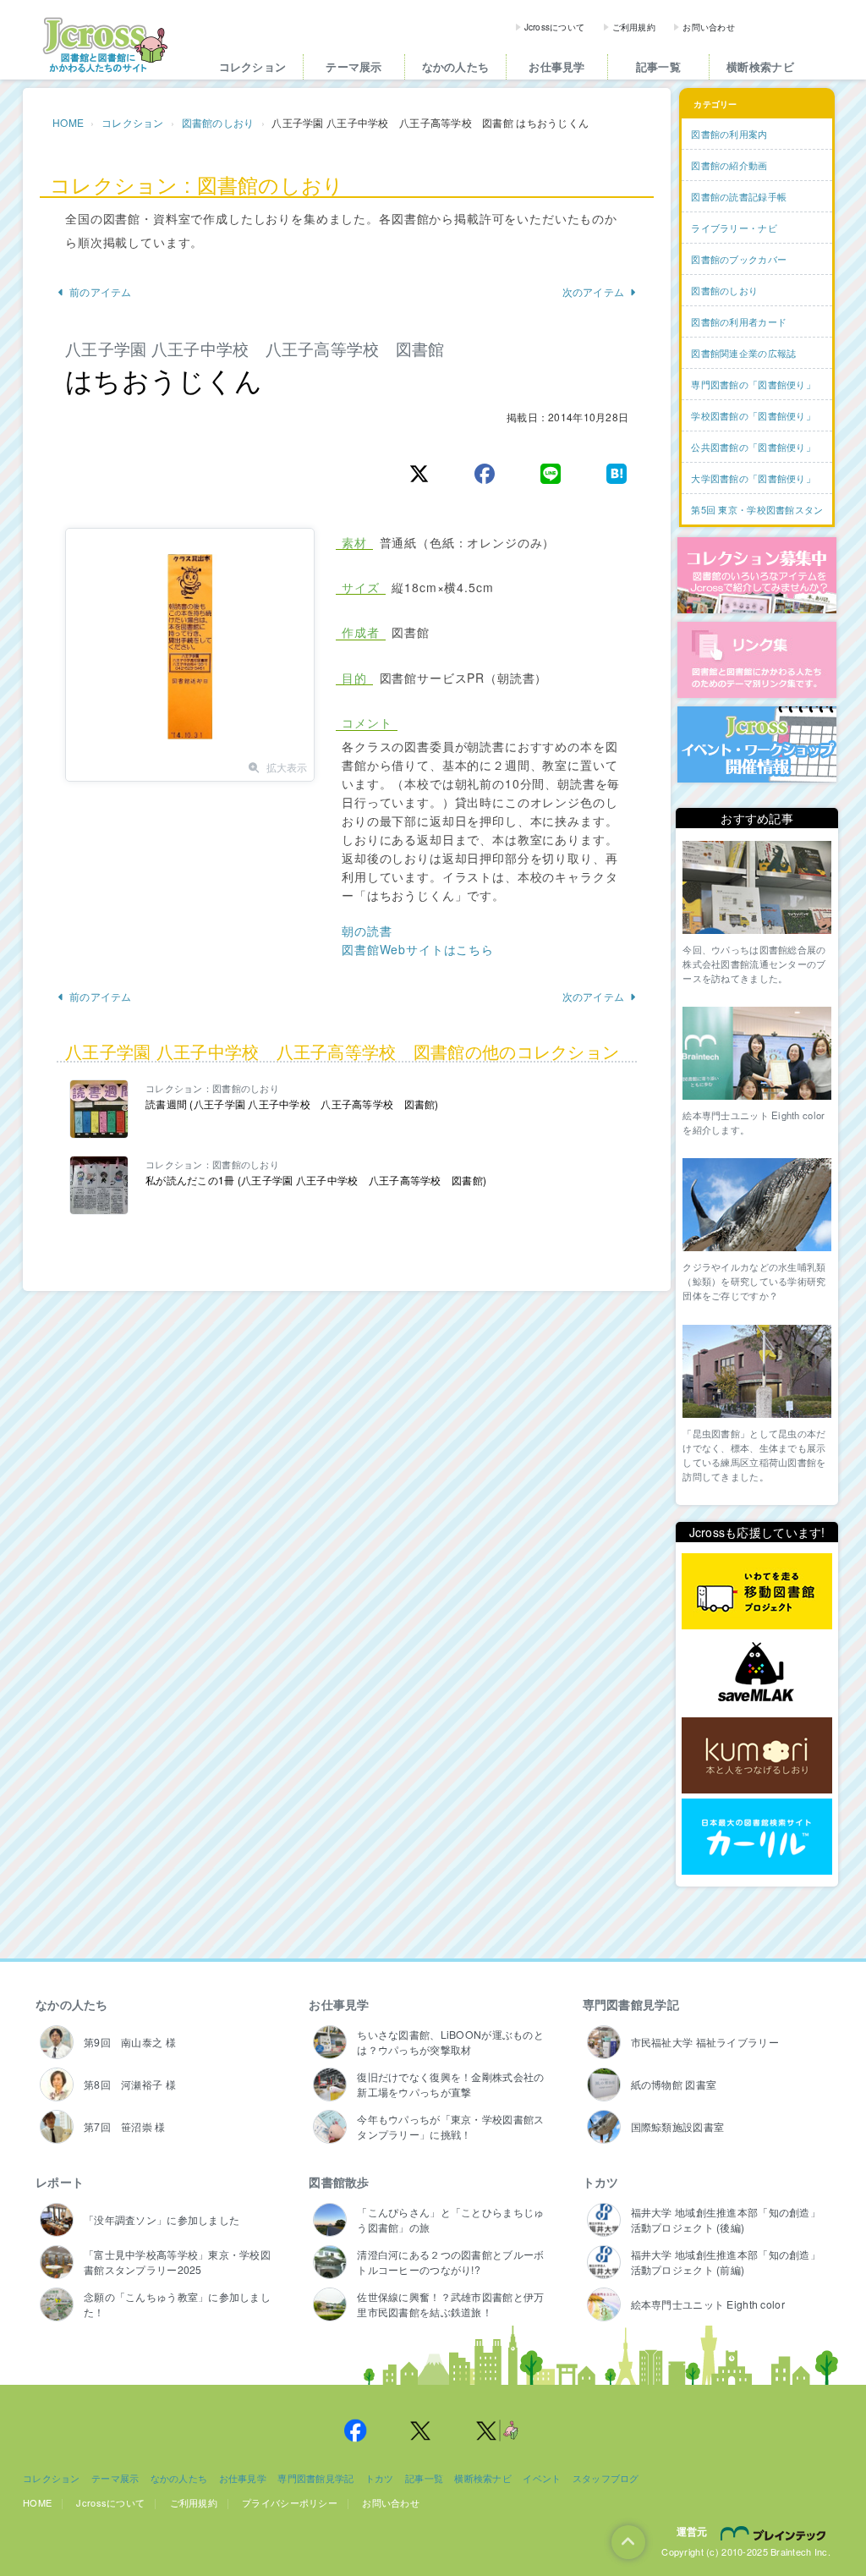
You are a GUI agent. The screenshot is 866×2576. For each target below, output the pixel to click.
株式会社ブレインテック (776, 2533)
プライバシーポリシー (290, 2502)
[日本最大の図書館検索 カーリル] (757, 1837)
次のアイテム (594, 291)
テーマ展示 (354, 66)
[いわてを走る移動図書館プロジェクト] (757, 1592)
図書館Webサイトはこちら (418, 949)
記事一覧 (658, 66)
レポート (60, 2182)
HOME (68, 122)
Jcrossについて (555, 27)
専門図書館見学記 (631, 2004)
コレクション (253, 66)
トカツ (601, 2182)
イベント (542, 2478)
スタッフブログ (606, 2478)
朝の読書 (367, 931)
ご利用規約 (634, 27)
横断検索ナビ (760, 66)
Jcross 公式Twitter (421, 2430)
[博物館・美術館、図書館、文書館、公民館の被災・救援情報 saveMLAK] (757, 1674)
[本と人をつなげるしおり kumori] (757, 1755)
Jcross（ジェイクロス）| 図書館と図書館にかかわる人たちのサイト (105, 45)
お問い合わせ (709, 27)
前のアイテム (101, 291)
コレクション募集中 (757, 575)
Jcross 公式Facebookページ (355, 2430)
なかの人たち (456, 66)
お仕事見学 (556, 66)
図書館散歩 (339, 2182)
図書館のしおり (218, 122)
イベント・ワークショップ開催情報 (757, 744)
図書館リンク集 (757, 660)
